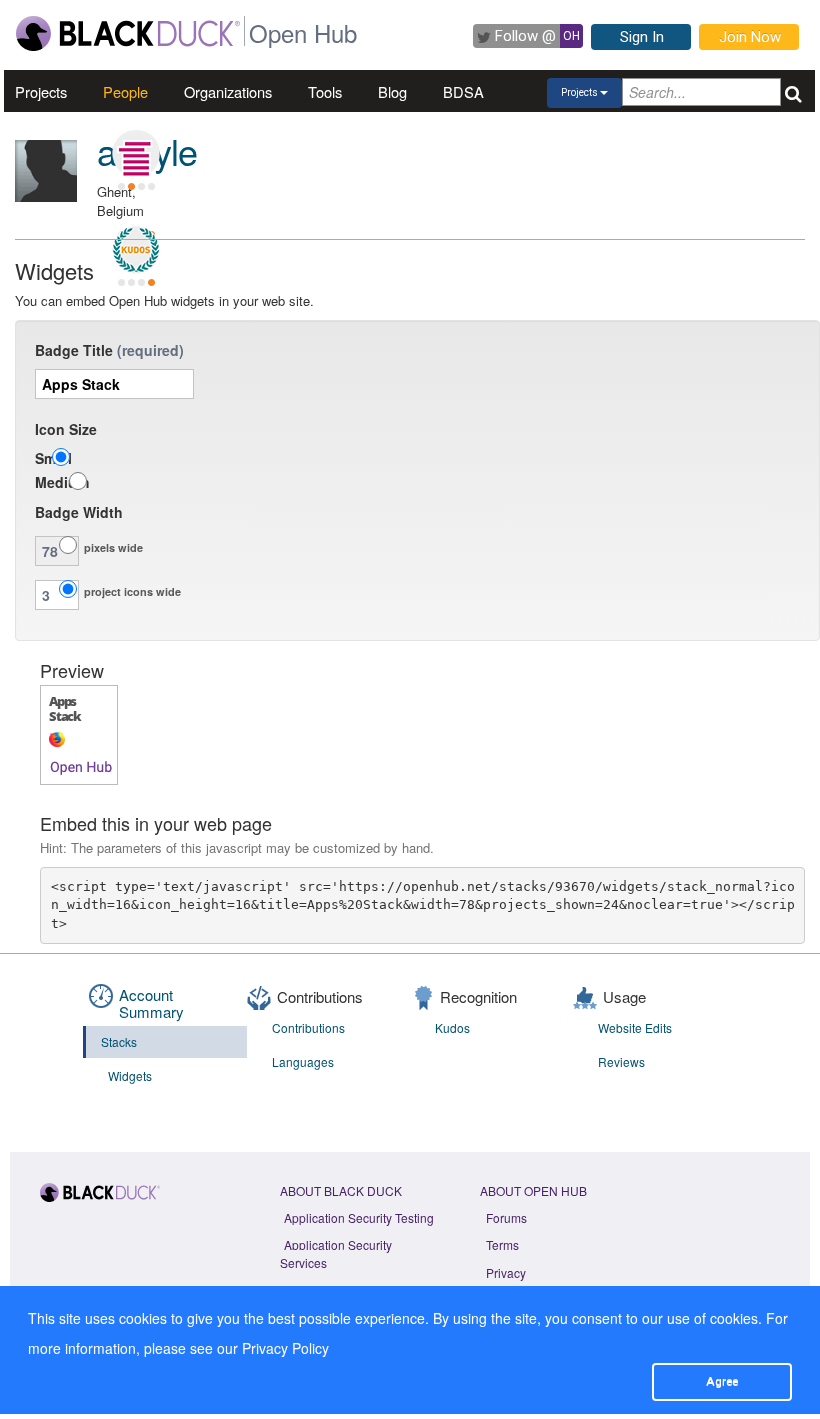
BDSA (463, 91)
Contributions (308, 1027)
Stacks (119, 1041)
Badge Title (74, 350)
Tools (325, 91)
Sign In (642, 37)
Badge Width (79, 512)
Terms (502, 1244)
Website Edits (635, 1027)
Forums (506, 1217)
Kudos (452, 1027)
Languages (303, 1061)
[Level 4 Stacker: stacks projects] (136, 154)
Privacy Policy (285, 1348)
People (125, 91)
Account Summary (151, 1003)
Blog (392, 91)
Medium (62, 482)
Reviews (621, 1061)
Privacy (506, 1272)
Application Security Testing (359, 1217)
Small (53, 458)
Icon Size (66, 429)
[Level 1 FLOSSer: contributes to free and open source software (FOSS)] (136, 202)
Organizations (228, 91)
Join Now (750, 37)
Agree (722, 1381)
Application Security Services (336, 1253)
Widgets (130, 1075)
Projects (41, 91)
